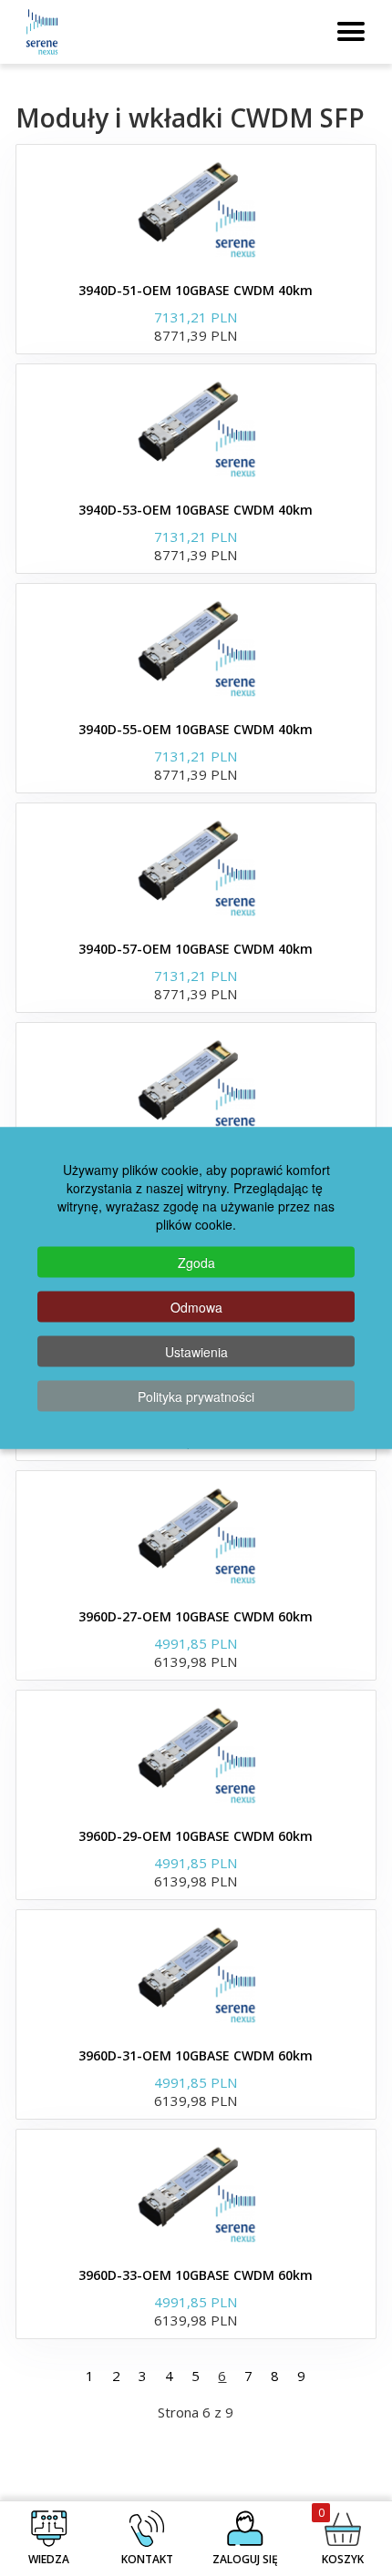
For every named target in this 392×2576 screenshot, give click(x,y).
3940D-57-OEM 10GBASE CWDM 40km (196, 949)
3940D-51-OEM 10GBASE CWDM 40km (196, 290)
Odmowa (196, 1307)
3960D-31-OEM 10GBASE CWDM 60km (196, 2055)
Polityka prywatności (196, 1396)
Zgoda (196, 1262)
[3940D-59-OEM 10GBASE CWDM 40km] (196, 1087)
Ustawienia (196, 1352)
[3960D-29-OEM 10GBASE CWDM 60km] (196, 1754)
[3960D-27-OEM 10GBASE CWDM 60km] (196, 1535)
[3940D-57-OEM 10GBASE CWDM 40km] (196, 867)
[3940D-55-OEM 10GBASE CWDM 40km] (196, 648)
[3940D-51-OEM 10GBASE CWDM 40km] (196, 209)
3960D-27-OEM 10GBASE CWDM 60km (196, 1616)
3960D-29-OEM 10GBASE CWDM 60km (196, 1836)
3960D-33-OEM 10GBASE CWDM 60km (196, 2275)
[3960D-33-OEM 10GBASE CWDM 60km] (196, 2193)
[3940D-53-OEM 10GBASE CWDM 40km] (196, 428)
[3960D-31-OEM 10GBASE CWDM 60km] (196, 1974)
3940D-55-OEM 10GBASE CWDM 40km (196, 729)
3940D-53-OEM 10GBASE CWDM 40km (196, 510)
